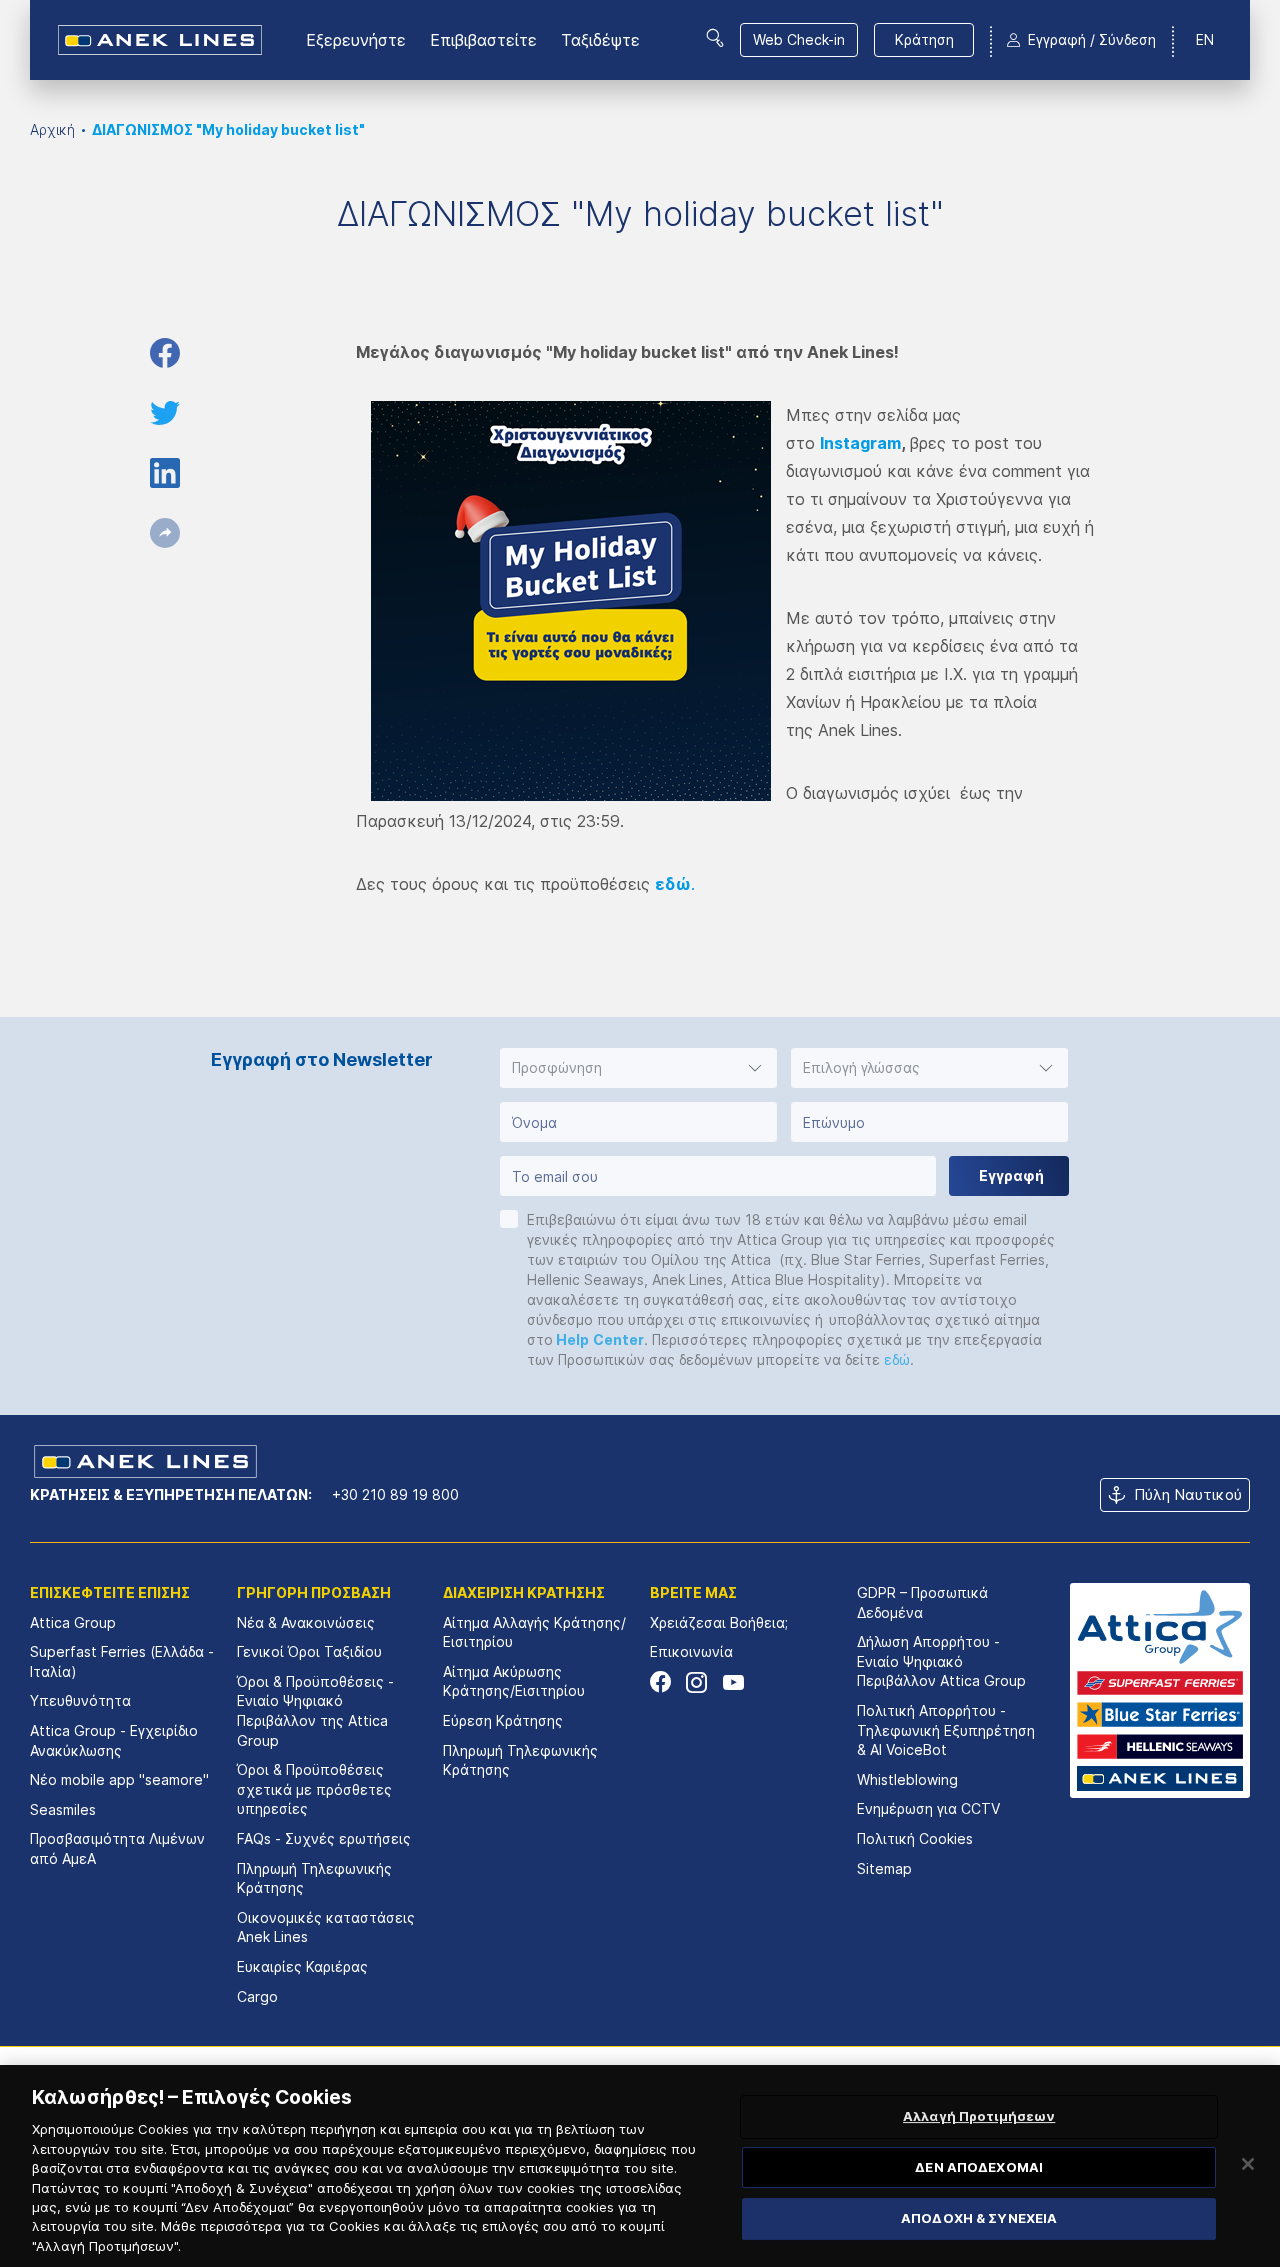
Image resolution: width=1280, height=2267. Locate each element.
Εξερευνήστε (356, 40)
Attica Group (73, 1622)
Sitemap (884, 1868)
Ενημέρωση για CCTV (928, 1808)
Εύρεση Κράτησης (503, 1720)
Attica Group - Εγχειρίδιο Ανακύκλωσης (114, 1740)
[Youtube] (732, 1682)
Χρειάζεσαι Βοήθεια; (719, 1622)
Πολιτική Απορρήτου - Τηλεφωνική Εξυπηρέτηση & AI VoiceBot (946, 1730)
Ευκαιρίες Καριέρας (302, 1966)
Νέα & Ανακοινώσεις (306, 1622)
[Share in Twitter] (165, 413)
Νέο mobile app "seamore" (119, 1779)
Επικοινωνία (691, 1651)
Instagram (860, 443)
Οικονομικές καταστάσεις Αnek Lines (326, 1927)
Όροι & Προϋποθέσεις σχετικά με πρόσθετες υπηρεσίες (314, 1789)
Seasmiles (63, 1809)
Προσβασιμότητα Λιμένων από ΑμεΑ (117, 1848)
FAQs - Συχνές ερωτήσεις (324, 1838)
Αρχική (52, 129)
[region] (640, 2166)
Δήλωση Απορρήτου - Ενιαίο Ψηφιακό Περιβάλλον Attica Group (941, 1661)
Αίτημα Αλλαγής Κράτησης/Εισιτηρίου (534, 1632)
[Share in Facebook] (165, 353)
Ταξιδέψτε (600, 40)
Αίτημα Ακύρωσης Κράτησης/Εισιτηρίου (514, 1681)
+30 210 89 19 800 (395, 1494)
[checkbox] (509, 1219)
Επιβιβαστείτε (483, 40)
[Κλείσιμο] (1248, 2164)
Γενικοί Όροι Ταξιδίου (309, 1651)
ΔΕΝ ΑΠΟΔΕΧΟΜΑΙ (979, 2167)
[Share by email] (165, 533)
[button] (638, 1068)
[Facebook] (660, 1682)
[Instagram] (696, 1682)
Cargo (257, 1996)
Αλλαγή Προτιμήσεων (979, 2116)
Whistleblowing (907, 1779)
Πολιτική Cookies (915, 1838)
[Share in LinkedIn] (165, 473)
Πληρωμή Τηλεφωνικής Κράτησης (314, 1878)
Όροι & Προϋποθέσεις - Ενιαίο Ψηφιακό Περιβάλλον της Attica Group (315, 1711)
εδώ (897, 1359)
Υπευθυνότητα (80, 1700)
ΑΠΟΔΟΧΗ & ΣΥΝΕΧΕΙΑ (979, 2219)
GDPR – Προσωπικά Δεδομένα (922, 1602)
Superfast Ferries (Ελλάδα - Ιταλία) (122, 1661)
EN (1205, 39)
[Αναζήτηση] (715, 38)
